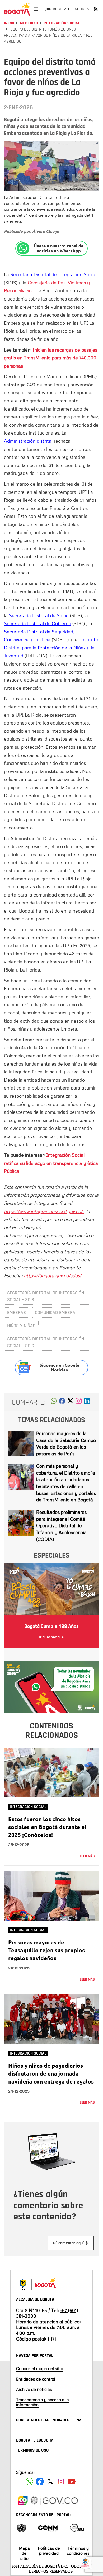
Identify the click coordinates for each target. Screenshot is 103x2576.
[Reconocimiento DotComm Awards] (48, 2527)
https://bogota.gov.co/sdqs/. (53, 1275)
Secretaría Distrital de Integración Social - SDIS (46, 1296)
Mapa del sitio (24, 2553)
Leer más (87, 1856)
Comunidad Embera (55, 1312)
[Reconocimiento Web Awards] (77, 2527)
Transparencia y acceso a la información (43, 2402)
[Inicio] (17, 9)
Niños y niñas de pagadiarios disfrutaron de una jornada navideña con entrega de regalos (51, 2073)
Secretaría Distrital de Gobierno (38, 623)
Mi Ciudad (29, 23)
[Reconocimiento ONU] (21, 2527)
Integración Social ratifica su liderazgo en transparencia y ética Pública (51, 1163)
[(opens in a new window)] (79, 1402)
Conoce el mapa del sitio (40, 2368)
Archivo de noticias (34, 2389)
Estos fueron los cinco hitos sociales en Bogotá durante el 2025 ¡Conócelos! (47, 1827)
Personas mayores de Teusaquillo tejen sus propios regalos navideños (46, 1950)
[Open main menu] (36, 9)
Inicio (9, 23)
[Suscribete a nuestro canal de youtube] (72, 2481)
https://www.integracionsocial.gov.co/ (44, 1211)
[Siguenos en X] (50, 2481)
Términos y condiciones (78, 2551)
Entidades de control (36, 2379)
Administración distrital (28, 441)
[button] (54, 1402)
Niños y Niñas (21, 1326)
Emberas (17, 1312)
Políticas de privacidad (49, 2551)
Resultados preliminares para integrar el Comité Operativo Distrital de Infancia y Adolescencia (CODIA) (61, 1526)
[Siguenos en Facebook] (29, 2481)
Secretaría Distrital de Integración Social (53, 274)
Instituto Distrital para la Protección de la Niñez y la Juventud (51, 647)
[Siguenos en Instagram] (61, 2481)
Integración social (62, 23)
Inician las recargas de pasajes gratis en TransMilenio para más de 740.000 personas (51, 358)
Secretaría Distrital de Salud (39, 615)
